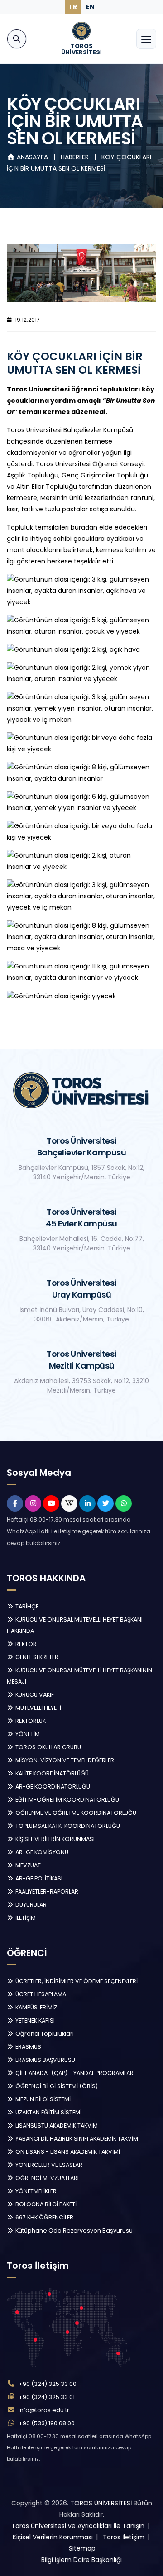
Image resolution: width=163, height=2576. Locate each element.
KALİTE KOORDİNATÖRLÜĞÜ (51, 1773)
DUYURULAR (30, 1905)
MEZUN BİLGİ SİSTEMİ (42, 2099)
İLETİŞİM (25, 1918)
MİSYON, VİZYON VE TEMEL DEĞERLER (64, 1760)
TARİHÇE (26, 1606)
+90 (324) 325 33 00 (48, 2384)
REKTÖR (25, 1644)
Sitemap (82, 2548)
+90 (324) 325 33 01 (47, 2397)
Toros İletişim (124, 2537)
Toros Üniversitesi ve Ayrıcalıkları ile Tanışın (78, 2526)
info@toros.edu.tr (44, 2410)
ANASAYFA (32, 157)
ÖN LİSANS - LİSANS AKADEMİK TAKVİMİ (67, 2152)
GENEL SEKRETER (36, 1657)
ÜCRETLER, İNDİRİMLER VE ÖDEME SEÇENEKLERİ (76, 1981)
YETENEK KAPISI (34, 2020)
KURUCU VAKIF (34, 1695)
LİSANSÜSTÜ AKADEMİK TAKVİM (56, 2125)
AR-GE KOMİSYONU (41, 1852)
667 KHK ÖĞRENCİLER (44, 2217)
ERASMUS (28, 2047)
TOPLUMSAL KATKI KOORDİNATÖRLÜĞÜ (67, 1826)
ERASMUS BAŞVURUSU (45, 2060)
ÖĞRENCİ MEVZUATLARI (46, 2178)
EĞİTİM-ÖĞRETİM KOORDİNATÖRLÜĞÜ (67, 1800)
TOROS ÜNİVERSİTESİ (101, 2503)
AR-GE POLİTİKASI (38, 1878)
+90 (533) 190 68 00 (47, 2423)
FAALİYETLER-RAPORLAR (46, 1891)
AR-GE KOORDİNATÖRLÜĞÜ (52, 1787)
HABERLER (76, 157)
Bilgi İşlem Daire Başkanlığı (81, 2560)
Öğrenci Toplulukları (44, 2034)
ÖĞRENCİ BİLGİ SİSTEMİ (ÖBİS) (56, 2086)
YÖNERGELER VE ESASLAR (48, 2165)
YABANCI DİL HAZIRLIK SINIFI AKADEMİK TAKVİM (76, 2139)
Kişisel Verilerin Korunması (53, 2537)
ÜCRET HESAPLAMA (40, 1994)
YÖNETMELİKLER (35, 2191)
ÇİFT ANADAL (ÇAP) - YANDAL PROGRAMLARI (74, 2073)
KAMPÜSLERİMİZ (36, 2007)
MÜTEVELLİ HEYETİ (38, 1708)
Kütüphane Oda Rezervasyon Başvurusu (73, 2230)
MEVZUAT (27, 1865)
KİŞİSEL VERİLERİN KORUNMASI (54, 1839)
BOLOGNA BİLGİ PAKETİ (45, 2204)
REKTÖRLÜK (30, 1721)
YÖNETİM (27, 1734)
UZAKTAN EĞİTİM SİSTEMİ (48, 2112)
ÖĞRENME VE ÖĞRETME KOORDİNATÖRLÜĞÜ (75, 1813)
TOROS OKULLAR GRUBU (48, 1747)
